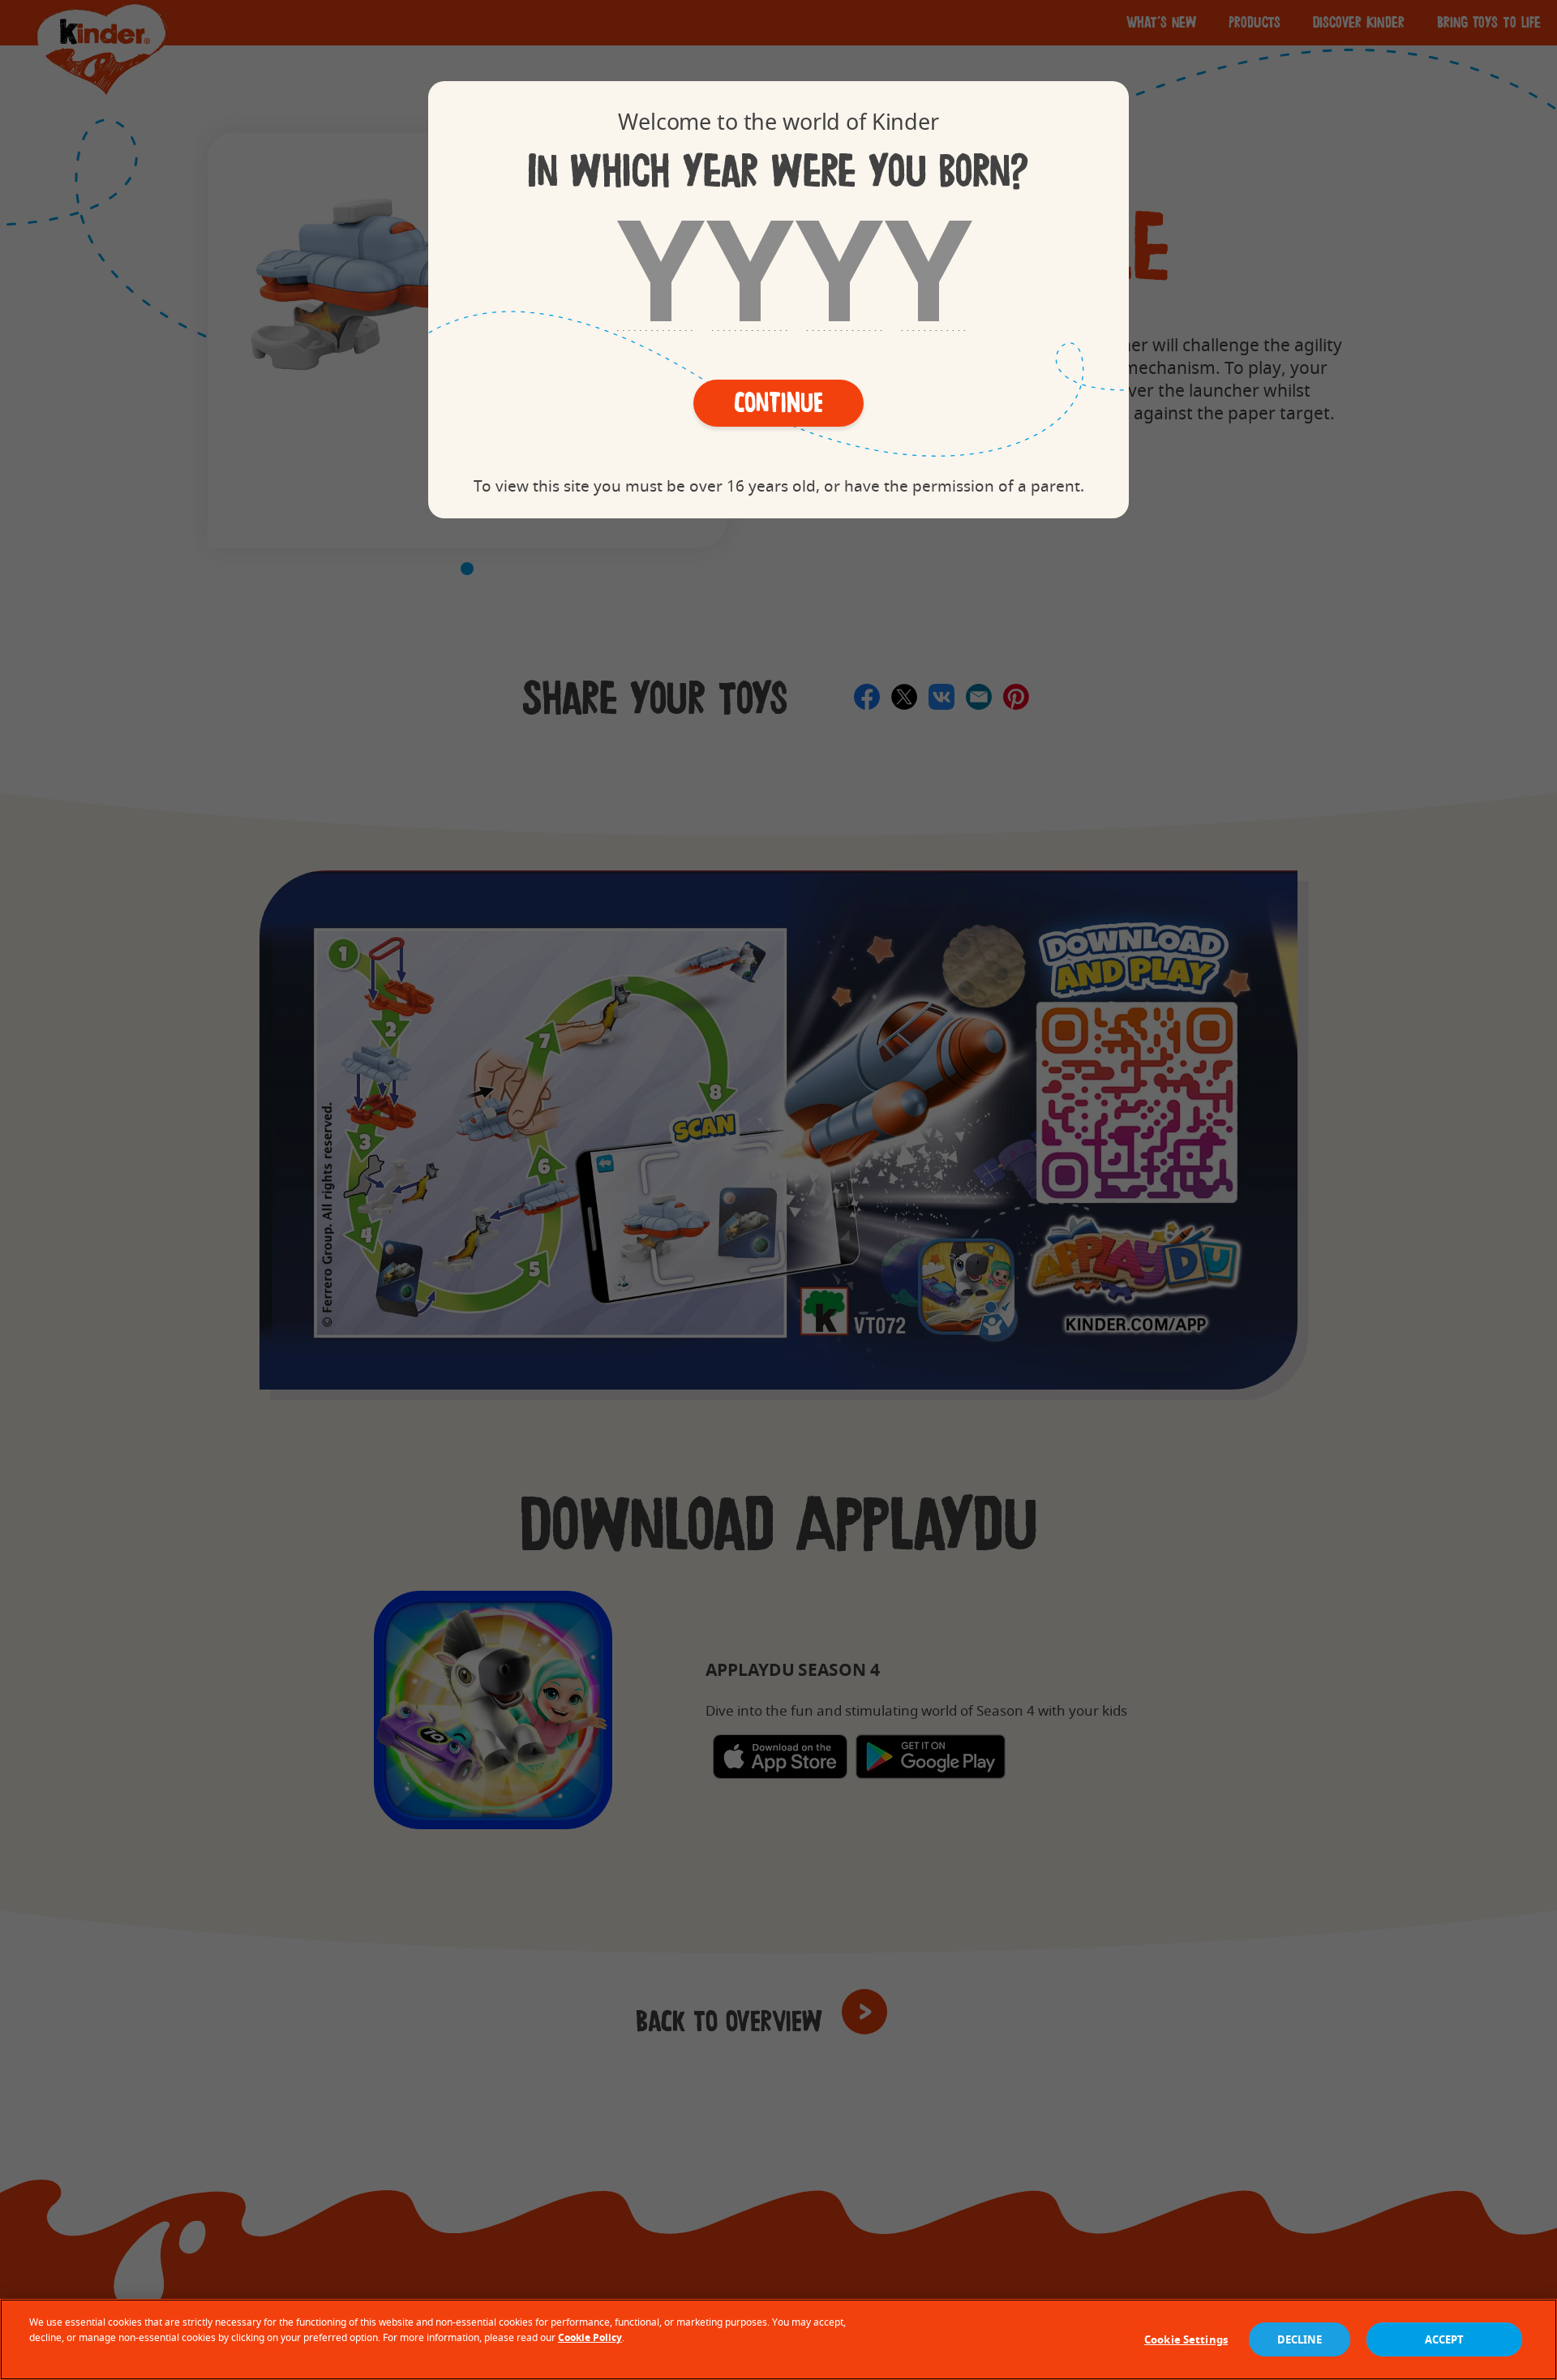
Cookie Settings (1186, 2339)
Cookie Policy (590, 2337)
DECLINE (1300, 2339)
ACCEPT (1445, 2339)
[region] (778, 2339)
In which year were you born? (779, 171)
